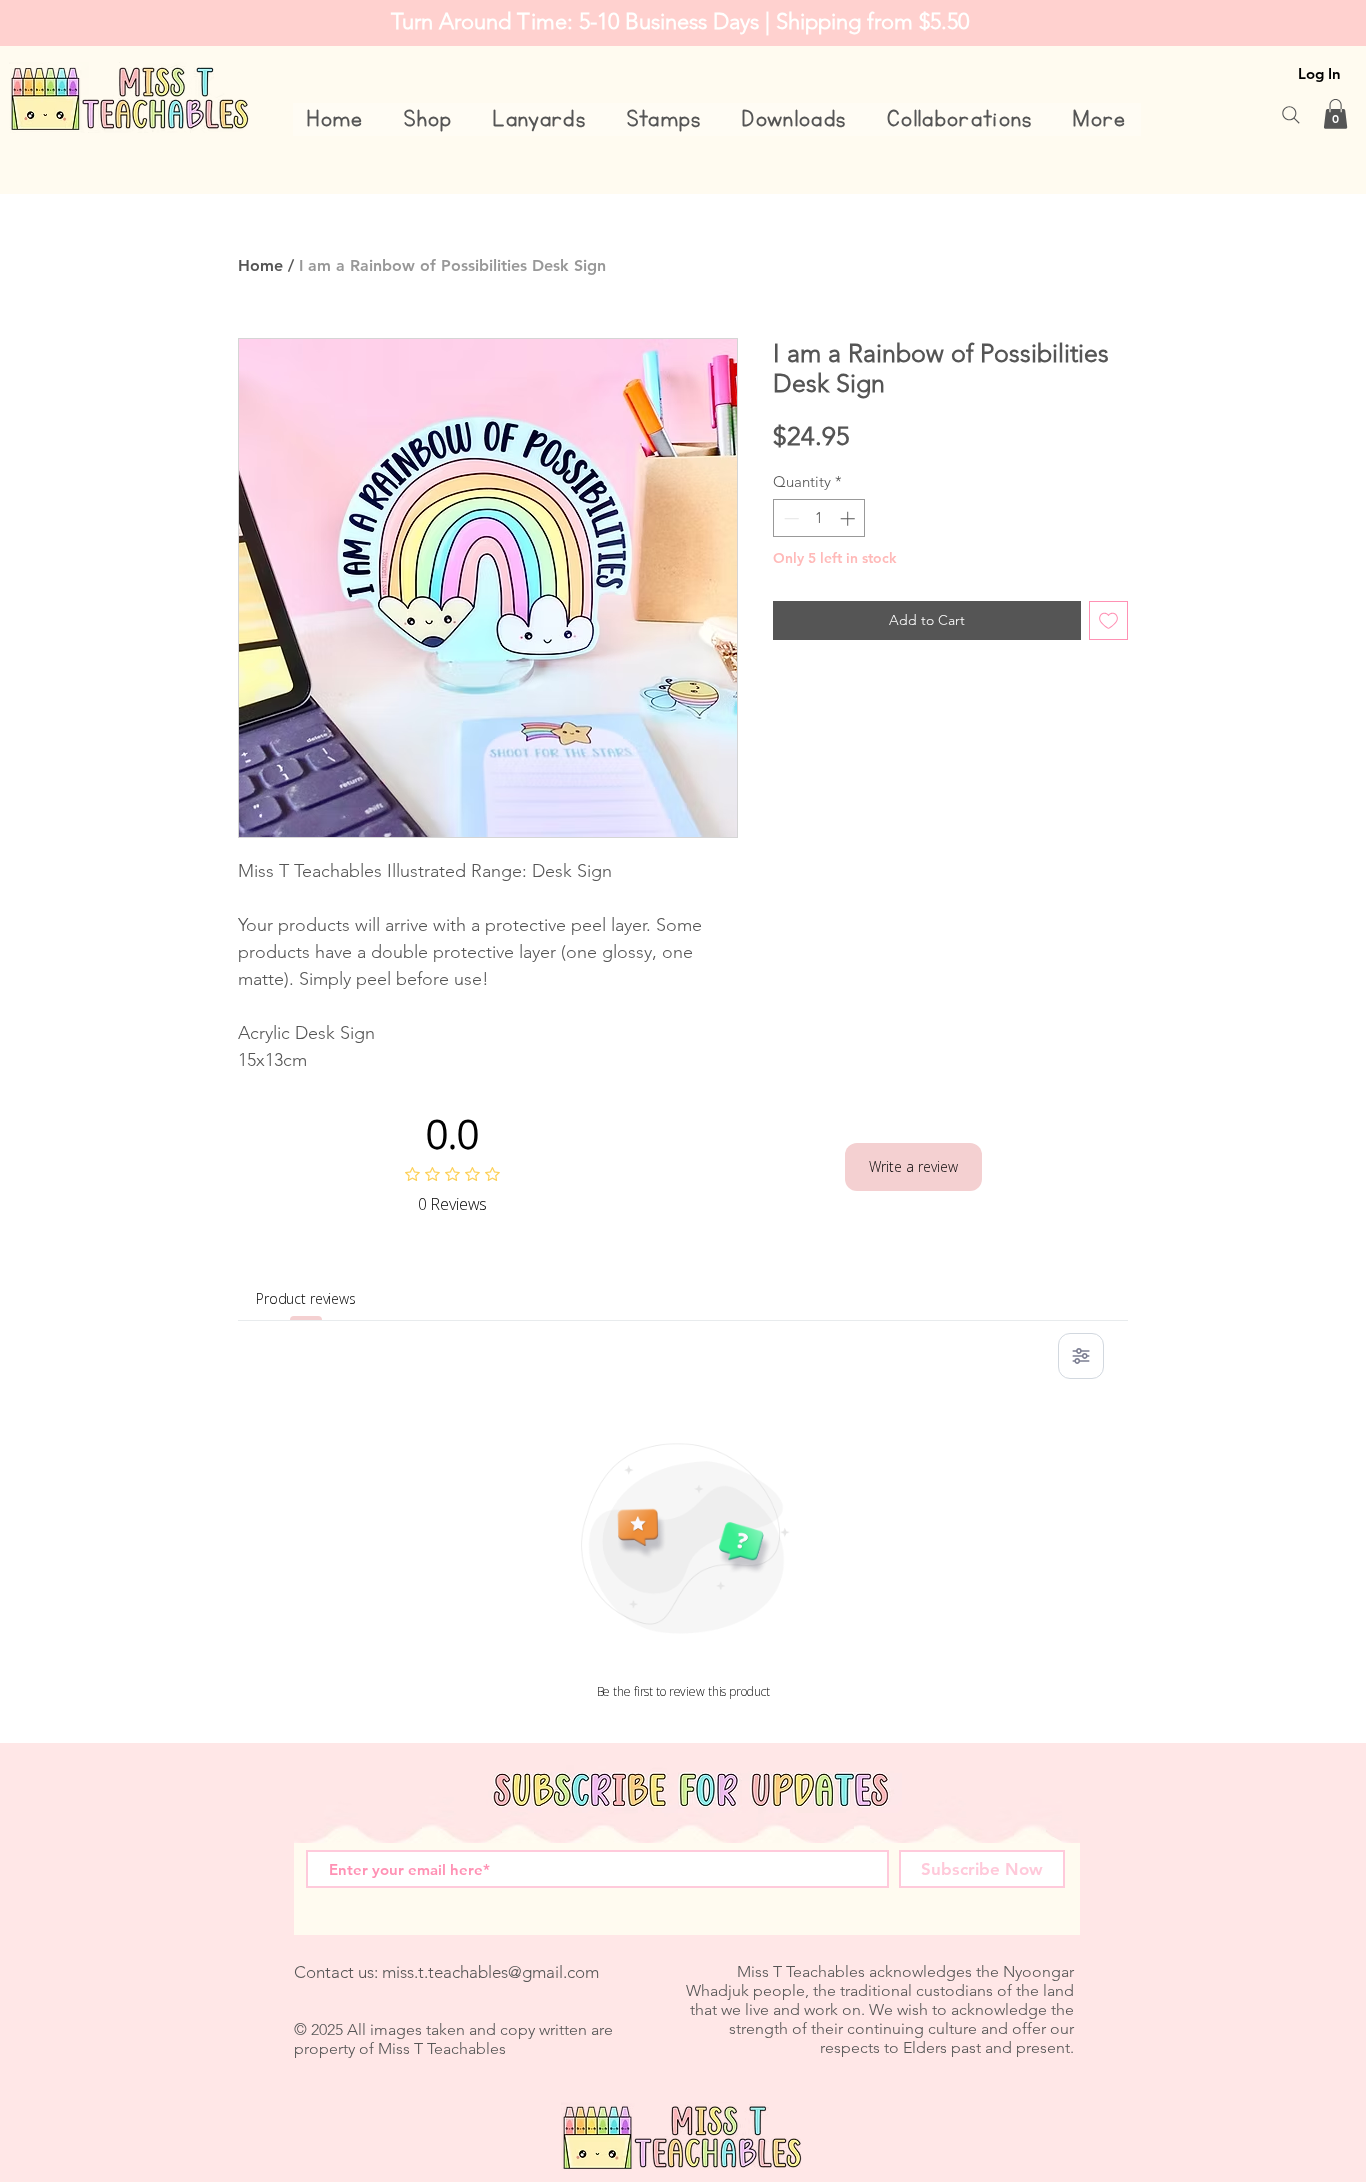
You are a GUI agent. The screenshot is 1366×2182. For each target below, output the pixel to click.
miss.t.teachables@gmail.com (490, 1972)
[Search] (1291, 115)
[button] (428, 119)
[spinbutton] (819, 518)
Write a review (913, 1166)
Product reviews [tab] (306, 1298)
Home (260, 265)
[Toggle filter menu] (1081, 1356)
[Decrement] (789, 518)
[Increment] (849, 518)
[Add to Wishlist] (1108, 620)
